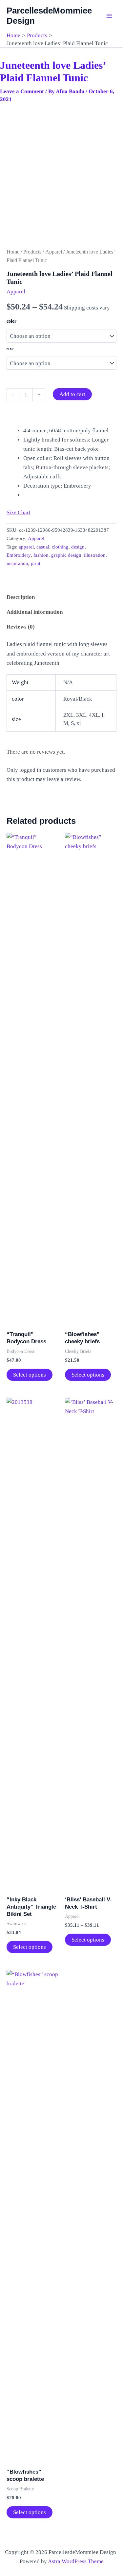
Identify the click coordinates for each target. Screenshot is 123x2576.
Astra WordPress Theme (76, 2561)
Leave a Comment (22, 91)
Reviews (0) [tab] (21, 627)
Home (13, 252)
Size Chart (19, 512)
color (11, 321)
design (78, 547)
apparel (26, 547)
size (10, 349)
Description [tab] (21, 597)
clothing (60, 547)
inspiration (17, 563)
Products (32, 252)
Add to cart (72, 394)
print (36, 563)
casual (43, 547)
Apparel (54, 252)
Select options (30, 1375)
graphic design (66, 555)
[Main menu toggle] (109, 16)
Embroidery (19, 555)
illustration (95, 555)
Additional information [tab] (35, 612)
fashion (41, 555)
